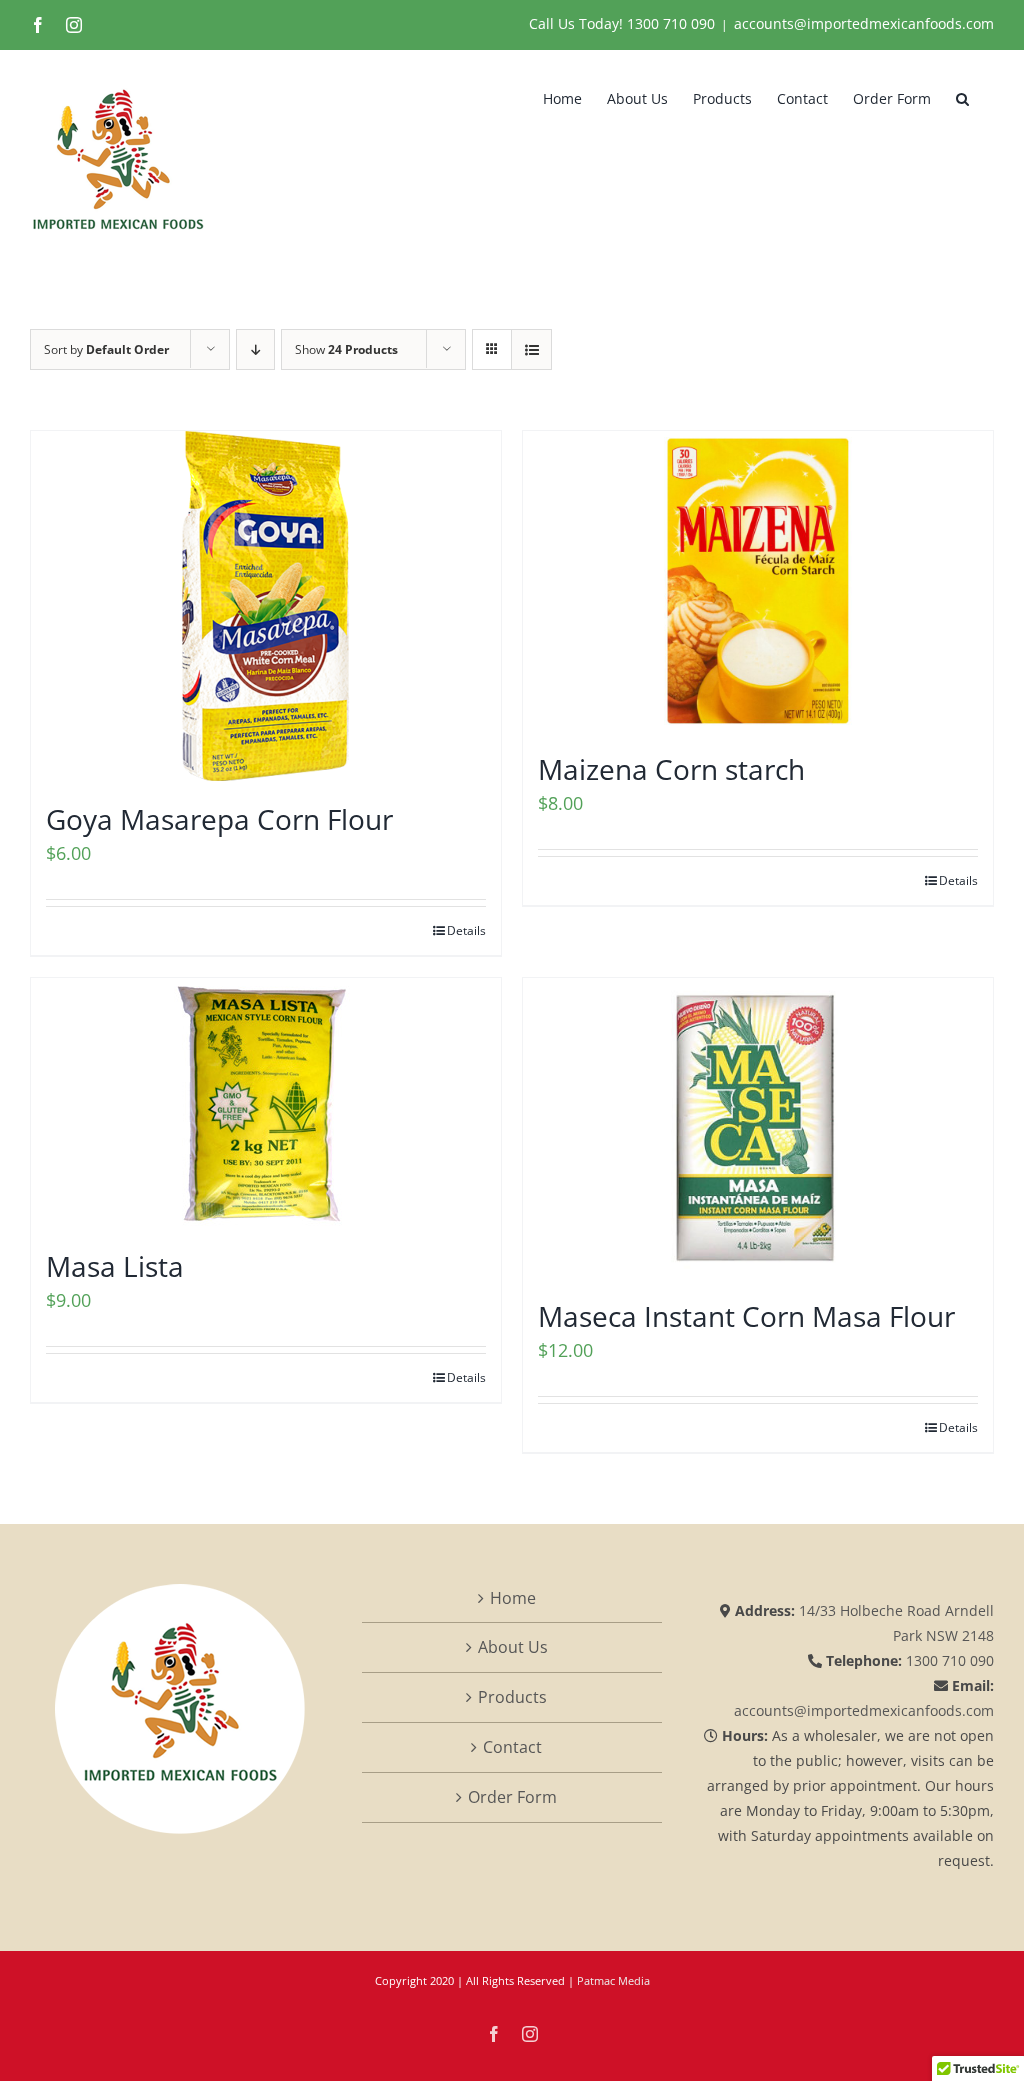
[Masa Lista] (266, 1103)
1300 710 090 (671, 23)
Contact (512, 1747)
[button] (962, 97)
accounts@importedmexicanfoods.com (864, 23)
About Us (513, 1647)
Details (466, 930)
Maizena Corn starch (671, 769)
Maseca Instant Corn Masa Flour (746, 1316)
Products (512, 1697)
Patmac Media (613, 1980)
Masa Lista (115, 1266)
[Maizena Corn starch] (758, 581)
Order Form (512, 1797)
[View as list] (531, 349)
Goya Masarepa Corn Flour (219, 819)
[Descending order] (255, 349)
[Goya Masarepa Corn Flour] (266, 606)
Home (513, 1598)
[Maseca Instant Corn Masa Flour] (758, 1128)
